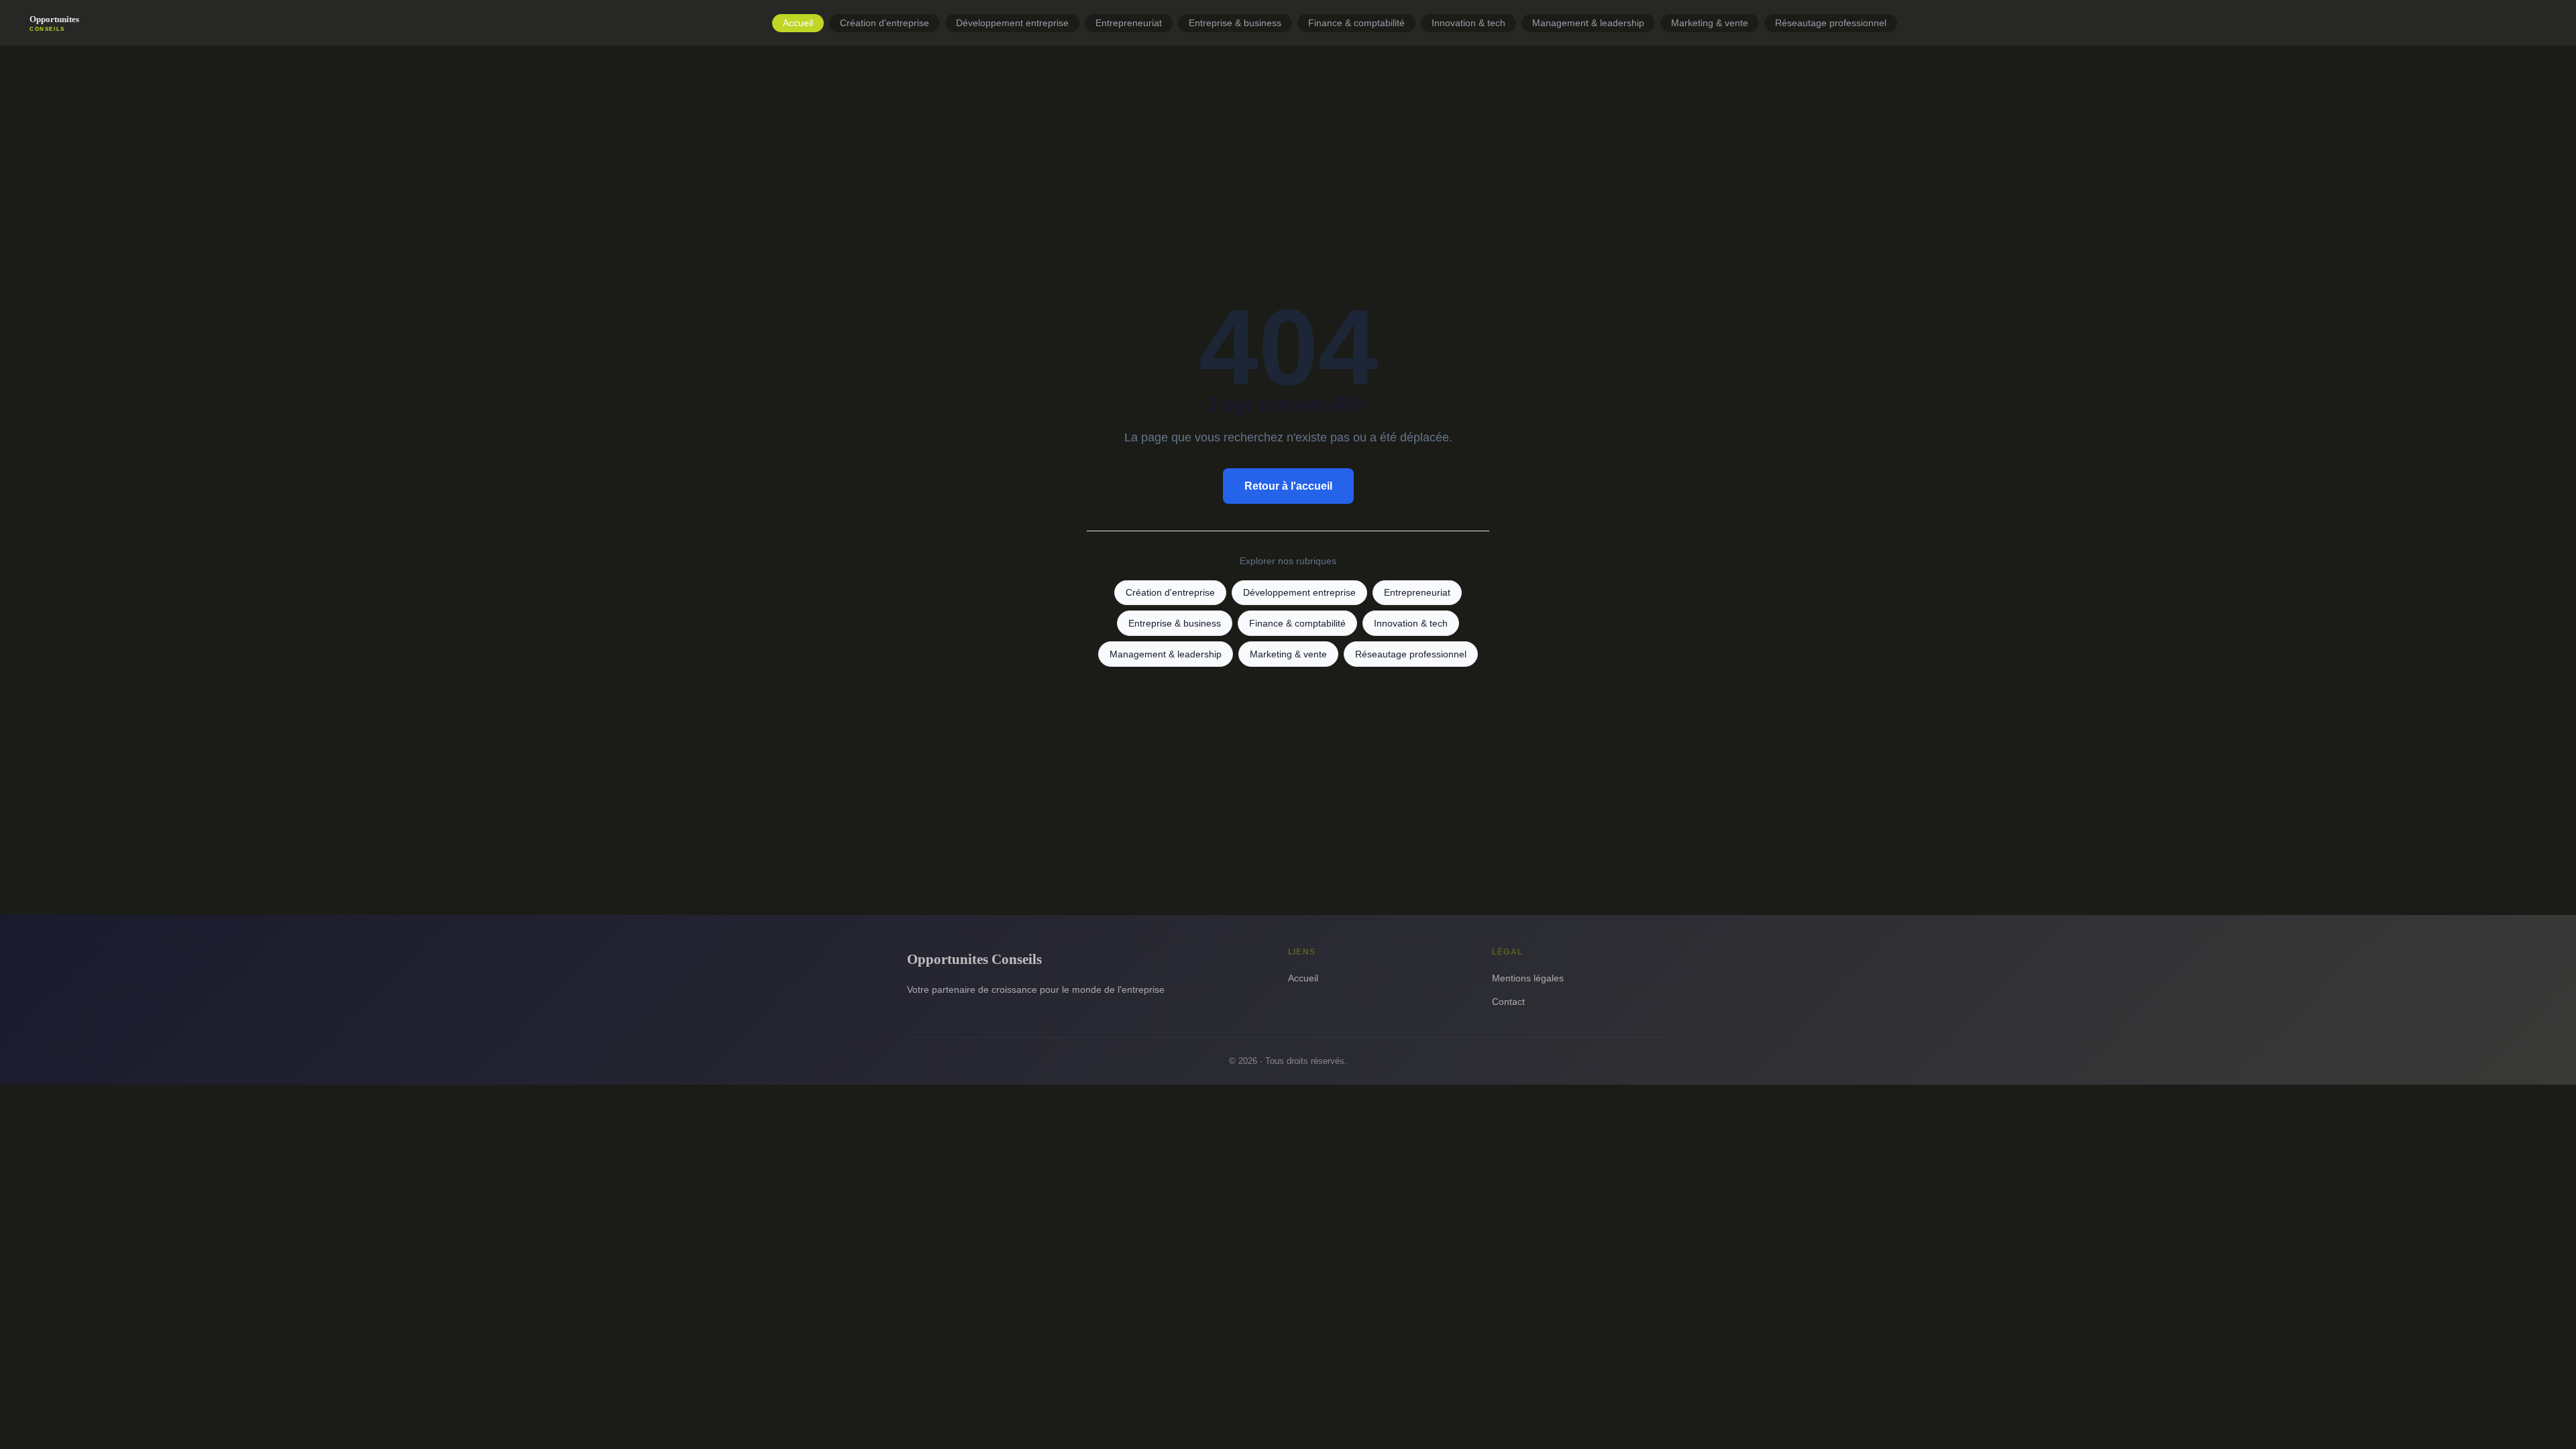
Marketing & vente (1710, 23)
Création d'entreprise (884, 23)
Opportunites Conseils (974, 959)
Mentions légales (1528, 978)
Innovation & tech (1468, 23)
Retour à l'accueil (1288, 486)
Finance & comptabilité (1356, 23)
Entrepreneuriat (1129, 23)
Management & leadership (1588, 23)
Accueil (798, 23)
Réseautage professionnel (1831, 23)
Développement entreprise (1012, 23)
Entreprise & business (1235, 23)
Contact (1508, 1002)
